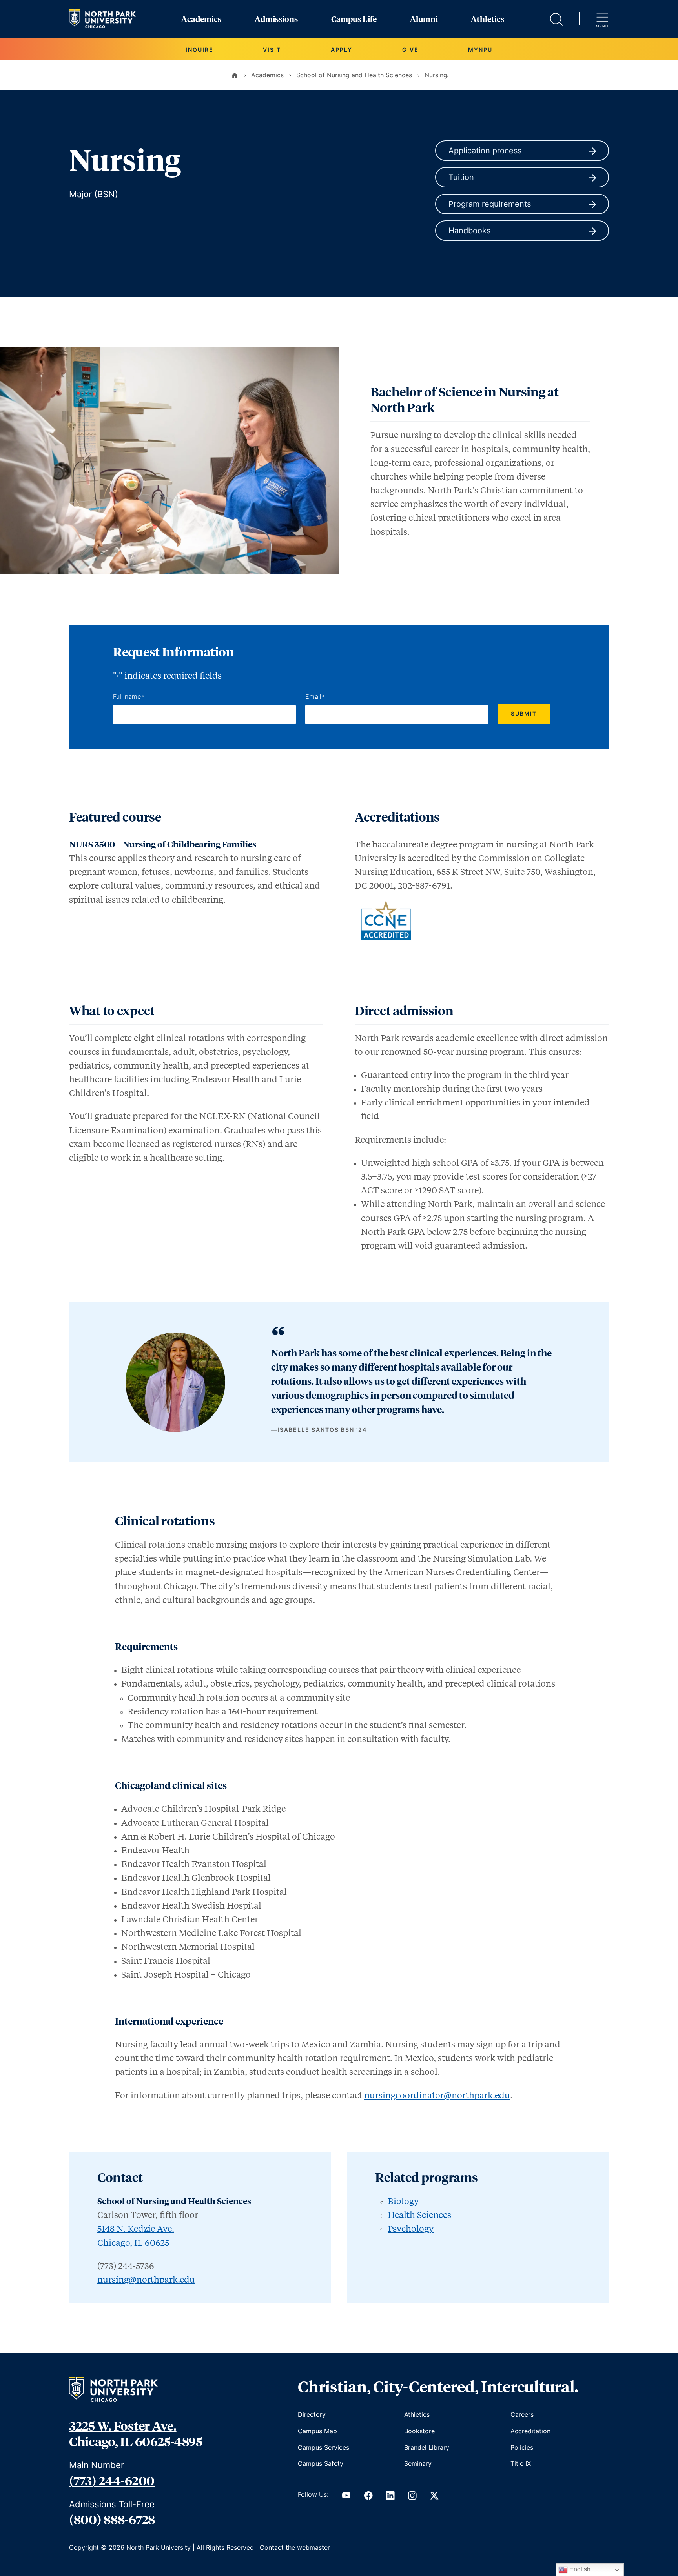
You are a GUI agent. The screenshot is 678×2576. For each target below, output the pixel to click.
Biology (403, 2201)
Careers (522, 2414)
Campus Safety (321, 2463)
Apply (342, 50)
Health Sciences (419, 2214)
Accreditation (530, 2431)
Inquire (200, 50)
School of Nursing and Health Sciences (354, 75)
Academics (201, 19)
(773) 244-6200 (112, 2480)
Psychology (411, 2228)
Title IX (521, 2463)
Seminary (418, 2463)
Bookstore (419, 2431)
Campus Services (324, 2447)
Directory (312, 2414)
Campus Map (317, 2431)
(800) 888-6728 (112, 2519)
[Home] (235, 75)
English (579, 2569)
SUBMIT (524, 714)
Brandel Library (427, 2447)
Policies (522, 2447)
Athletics (488, 19)
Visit (272, 50)
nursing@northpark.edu (146, 2279)
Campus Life (354, 19)
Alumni (424, 19)
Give (410, 50)
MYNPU (480, 50)
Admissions (276, 19)
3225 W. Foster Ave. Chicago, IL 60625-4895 (136, 2433)
